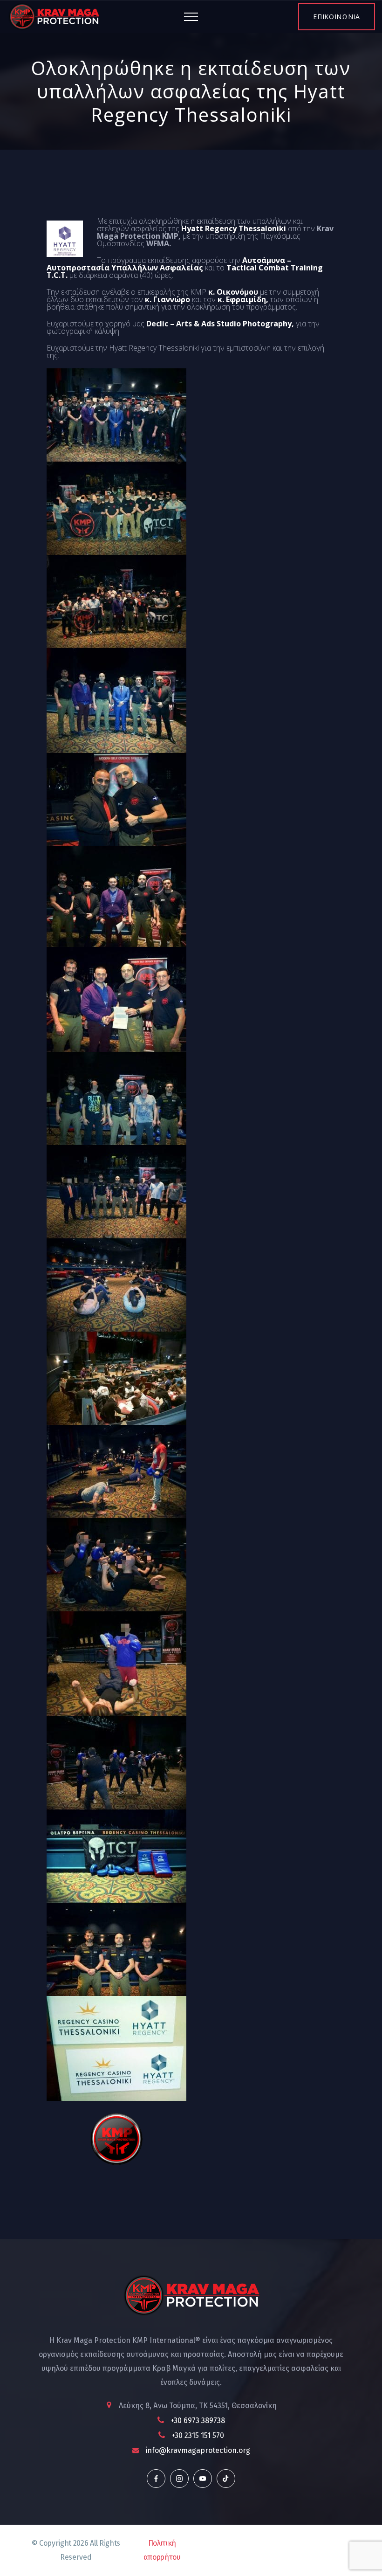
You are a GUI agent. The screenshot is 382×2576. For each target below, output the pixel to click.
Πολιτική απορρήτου (162, 2550)
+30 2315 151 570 (198, 2435)
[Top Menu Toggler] (191, 17)
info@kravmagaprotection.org (198, 2450)
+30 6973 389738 (198, 2421)
